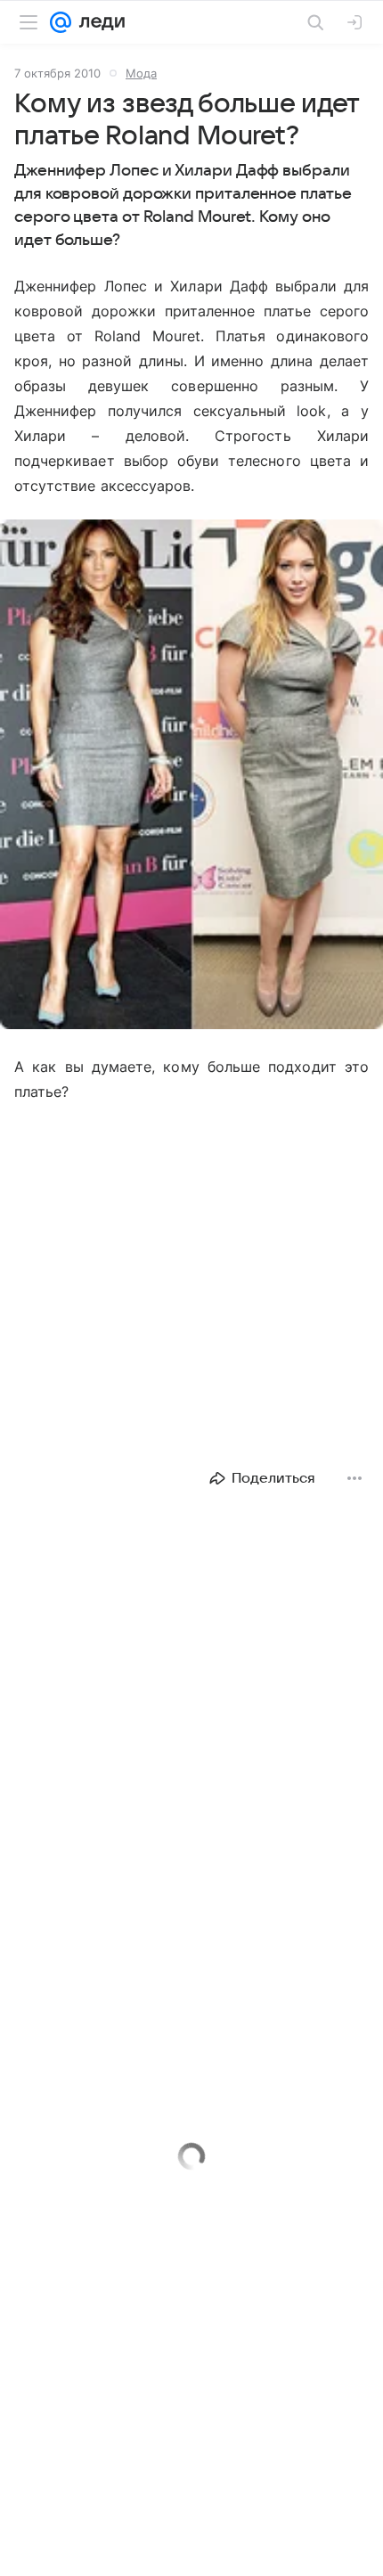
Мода (141, 73)
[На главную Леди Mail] (98, 22)
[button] (191, 776)
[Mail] (61, 22)
